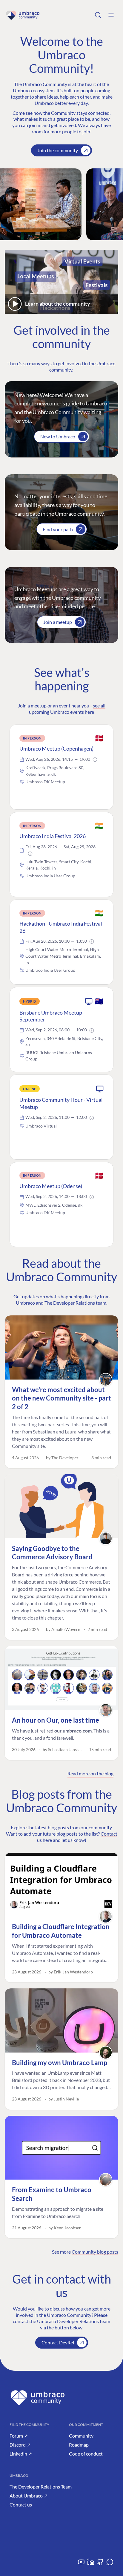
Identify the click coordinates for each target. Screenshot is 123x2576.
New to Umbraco (58, 436)
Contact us (21, 2505)
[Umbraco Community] (23, 15)
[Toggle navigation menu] (111, 15)
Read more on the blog (90, 1773)
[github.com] (100, 2564)
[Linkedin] (91, 2564)
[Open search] (98, 15)
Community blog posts (95, 2252)
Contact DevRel (58, 2342)
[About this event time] (95, 760)
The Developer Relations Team (41, 2487)
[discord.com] (110, 2564)
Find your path (58, 529)
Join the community (58, 150)
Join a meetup (58, 622)
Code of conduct (86, 2454)
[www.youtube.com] (81, 2564)
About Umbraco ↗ (29, 2496)
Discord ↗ (20, 2445)
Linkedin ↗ (21, 2454)
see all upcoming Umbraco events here (67, 709)
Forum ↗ (19, 2436)
